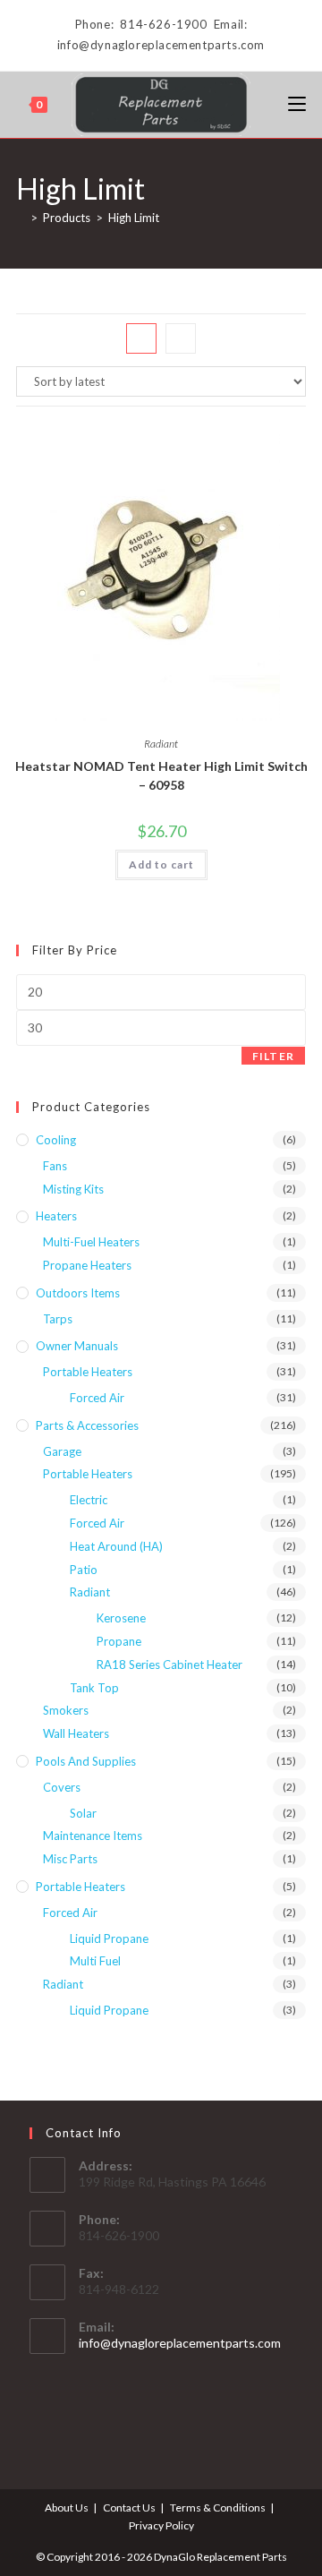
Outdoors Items (78, 1293)
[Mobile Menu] (297, 104)
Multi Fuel (95, 1961)
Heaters (56, 1216)
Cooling (56, 1140)
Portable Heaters (88, 1372)
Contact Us (129, 2508)
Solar (83, 1813)
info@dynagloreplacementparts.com (180, 2343)
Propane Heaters (87, 1265)
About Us (67, 2508)
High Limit (134, 218)
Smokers (66, 1710)
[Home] (21, 218)
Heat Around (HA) (116, 1546)
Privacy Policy (161, 2525)
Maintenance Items (93, 1836)
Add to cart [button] (161, 864)
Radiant (161, 744)
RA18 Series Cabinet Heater (169, 1665)
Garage (62, 1451)
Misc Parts (70, 1859)
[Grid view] (141, 338)
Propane (119, 1641)
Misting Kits (73, 1189)
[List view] (181, 338)
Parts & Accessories (87, 1425)
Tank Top (94, 1688)
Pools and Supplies (86, 1761)
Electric (89, 1500)
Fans (55, 1166)
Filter (273, 1056)
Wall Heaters (76, 1733)
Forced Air (97, 1398)
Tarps (58, 1319)
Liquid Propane (109, 1938)
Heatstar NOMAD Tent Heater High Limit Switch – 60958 (161, 775)
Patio (84, 1570)
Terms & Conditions (218, 2508)
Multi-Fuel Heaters (91, 1242)
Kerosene (121, 1618)
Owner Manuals (77, 1346)
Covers (62, 1787)
